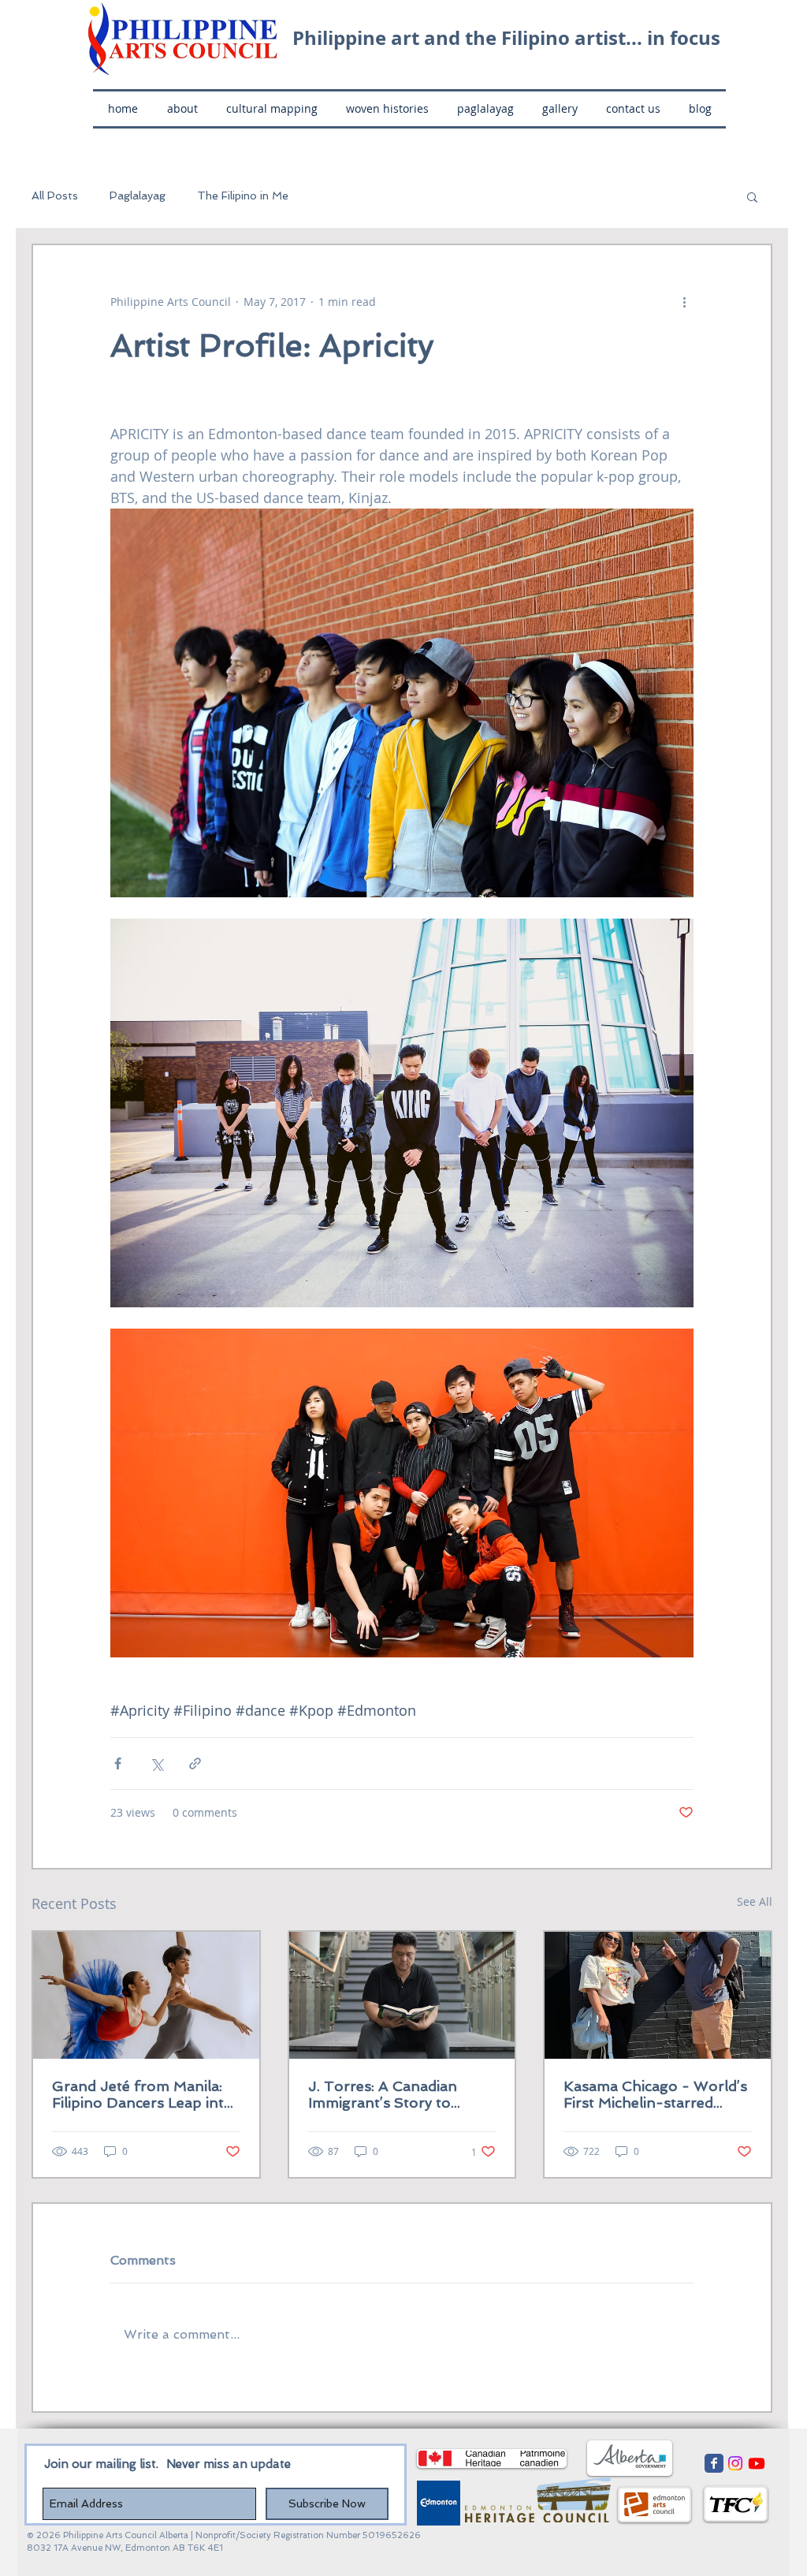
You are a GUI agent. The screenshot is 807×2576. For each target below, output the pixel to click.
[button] (752, 196)
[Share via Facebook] (118, 1763)
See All (755, 1901)
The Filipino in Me (243, 196)
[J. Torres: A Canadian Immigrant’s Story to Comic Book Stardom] (402, 1995)
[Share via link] (195, 1763)
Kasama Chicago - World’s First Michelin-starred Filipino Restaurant (655, 2094)
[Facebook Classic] (714, 2463)
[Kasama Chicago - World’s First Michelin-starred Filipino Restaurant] (658, 1995)
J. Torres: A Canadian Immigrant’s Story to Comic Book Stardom (383, 2094)
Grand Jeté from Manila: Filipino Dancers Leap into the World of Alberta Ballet (143, 2094)
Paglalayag (138, 196)
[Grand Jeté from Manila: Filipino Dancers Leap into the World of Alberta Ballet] (146, 1995)
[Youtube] (757, 2463)
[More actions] (684, 302)
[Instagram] (735, 2463)
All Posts (55, 196)
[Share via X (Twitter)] (156, 1763)
